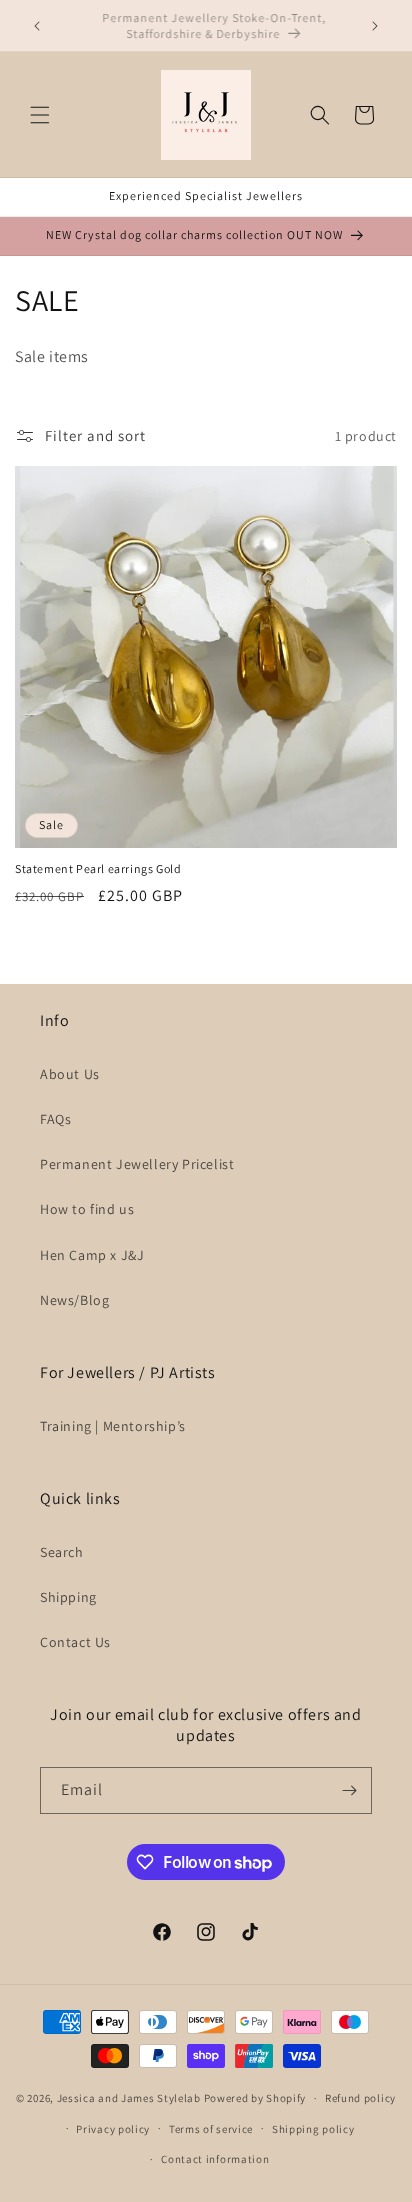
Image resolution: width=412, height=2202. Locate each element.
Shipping (68, 1597)
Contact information (215, 2159)
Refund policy (360, 2098)
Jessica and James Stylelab (129, 2098)
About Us (70, 1074)
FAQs (55, 1119)
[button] (40, 115)
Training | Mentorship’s (113, 1426)
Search (62, 1552)
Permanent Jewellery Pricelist (137, 1164)
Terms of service (211, 2129)
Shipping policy (313, 2129)
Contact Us (75, 1642)
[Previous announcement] (37, 26)
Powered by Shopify (255, 2098)
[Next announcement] (375, 26)
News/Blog (74, 1300)
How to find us (87, 1209)
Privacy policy (113, 2129)
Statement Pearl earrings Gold (98, 868)
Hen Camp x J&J (92, 1255)
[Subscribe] (349, 1790)
